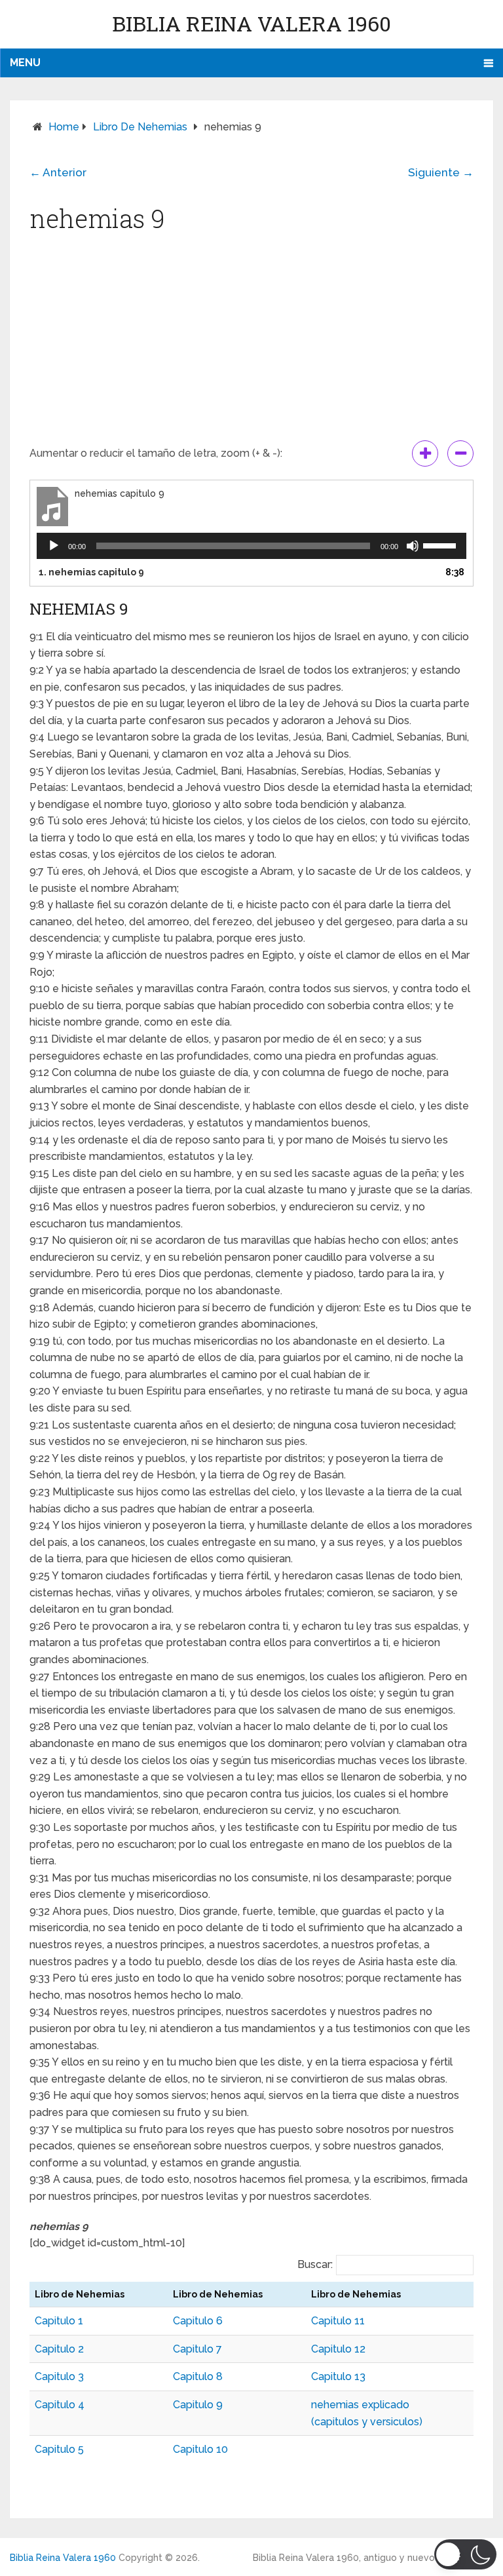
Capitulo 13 (338, 2376)
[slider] (441, 545)
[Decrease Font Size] (460, 453)
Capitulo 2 (59, 2349)
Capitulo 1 (59, 2321)
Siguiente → (441, 172)
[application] (251, 546)
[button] (465, 2554)
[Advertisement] (251, 342)
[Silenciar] (413, 546)
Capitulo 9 (198, 2405)
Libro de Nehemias (140, 127)
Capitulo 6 (198, 2321)
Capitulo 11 (338, 2321)
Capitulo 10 (200, 2449)
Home (64, 127)
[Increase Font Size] (425, 453)
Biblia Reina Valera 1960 (251, 23)
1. (91, 572)
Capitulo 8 (198, 2376)
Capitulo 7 (197, 2349)
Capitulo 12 (338, 2349)
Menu (25, 63)
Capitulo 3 (59, 2376)
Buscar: (315, 2264)
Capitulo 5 (59, 2449)
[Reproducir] (54, 546)
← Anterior (58, 172)
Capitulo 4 (60, 2405)
